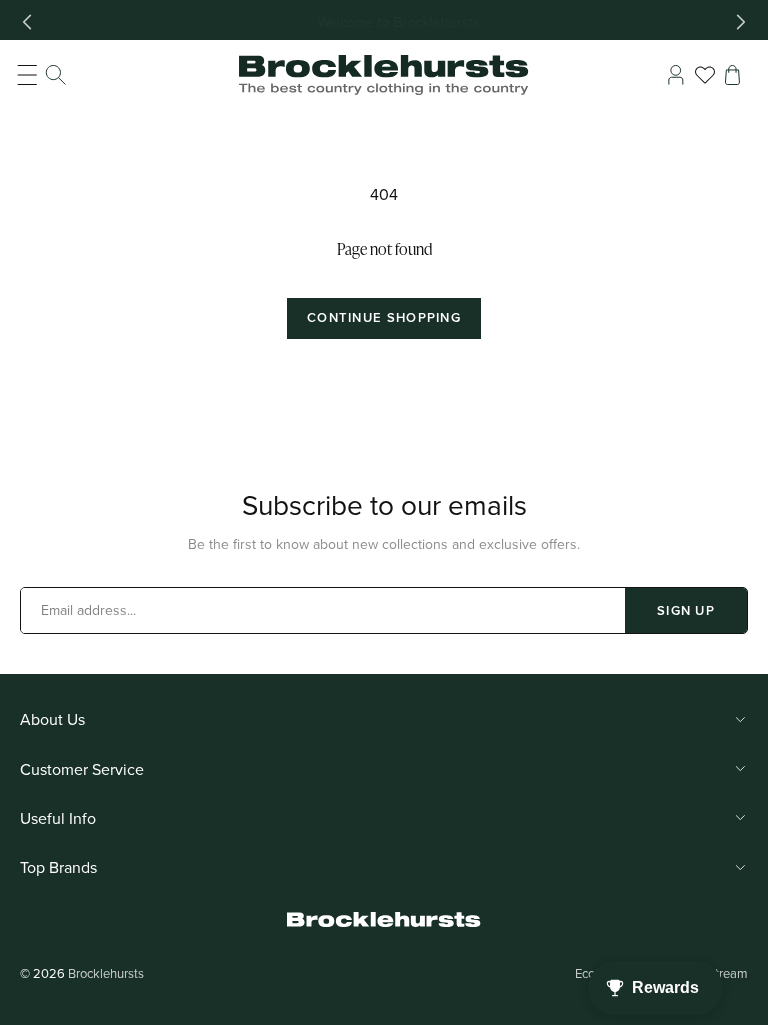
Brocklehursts (106, 973)
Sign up (686, 610)
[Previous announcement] (27, 22)
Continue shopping (384, 317)
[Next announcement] (741, 22)
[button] (42, 75)
